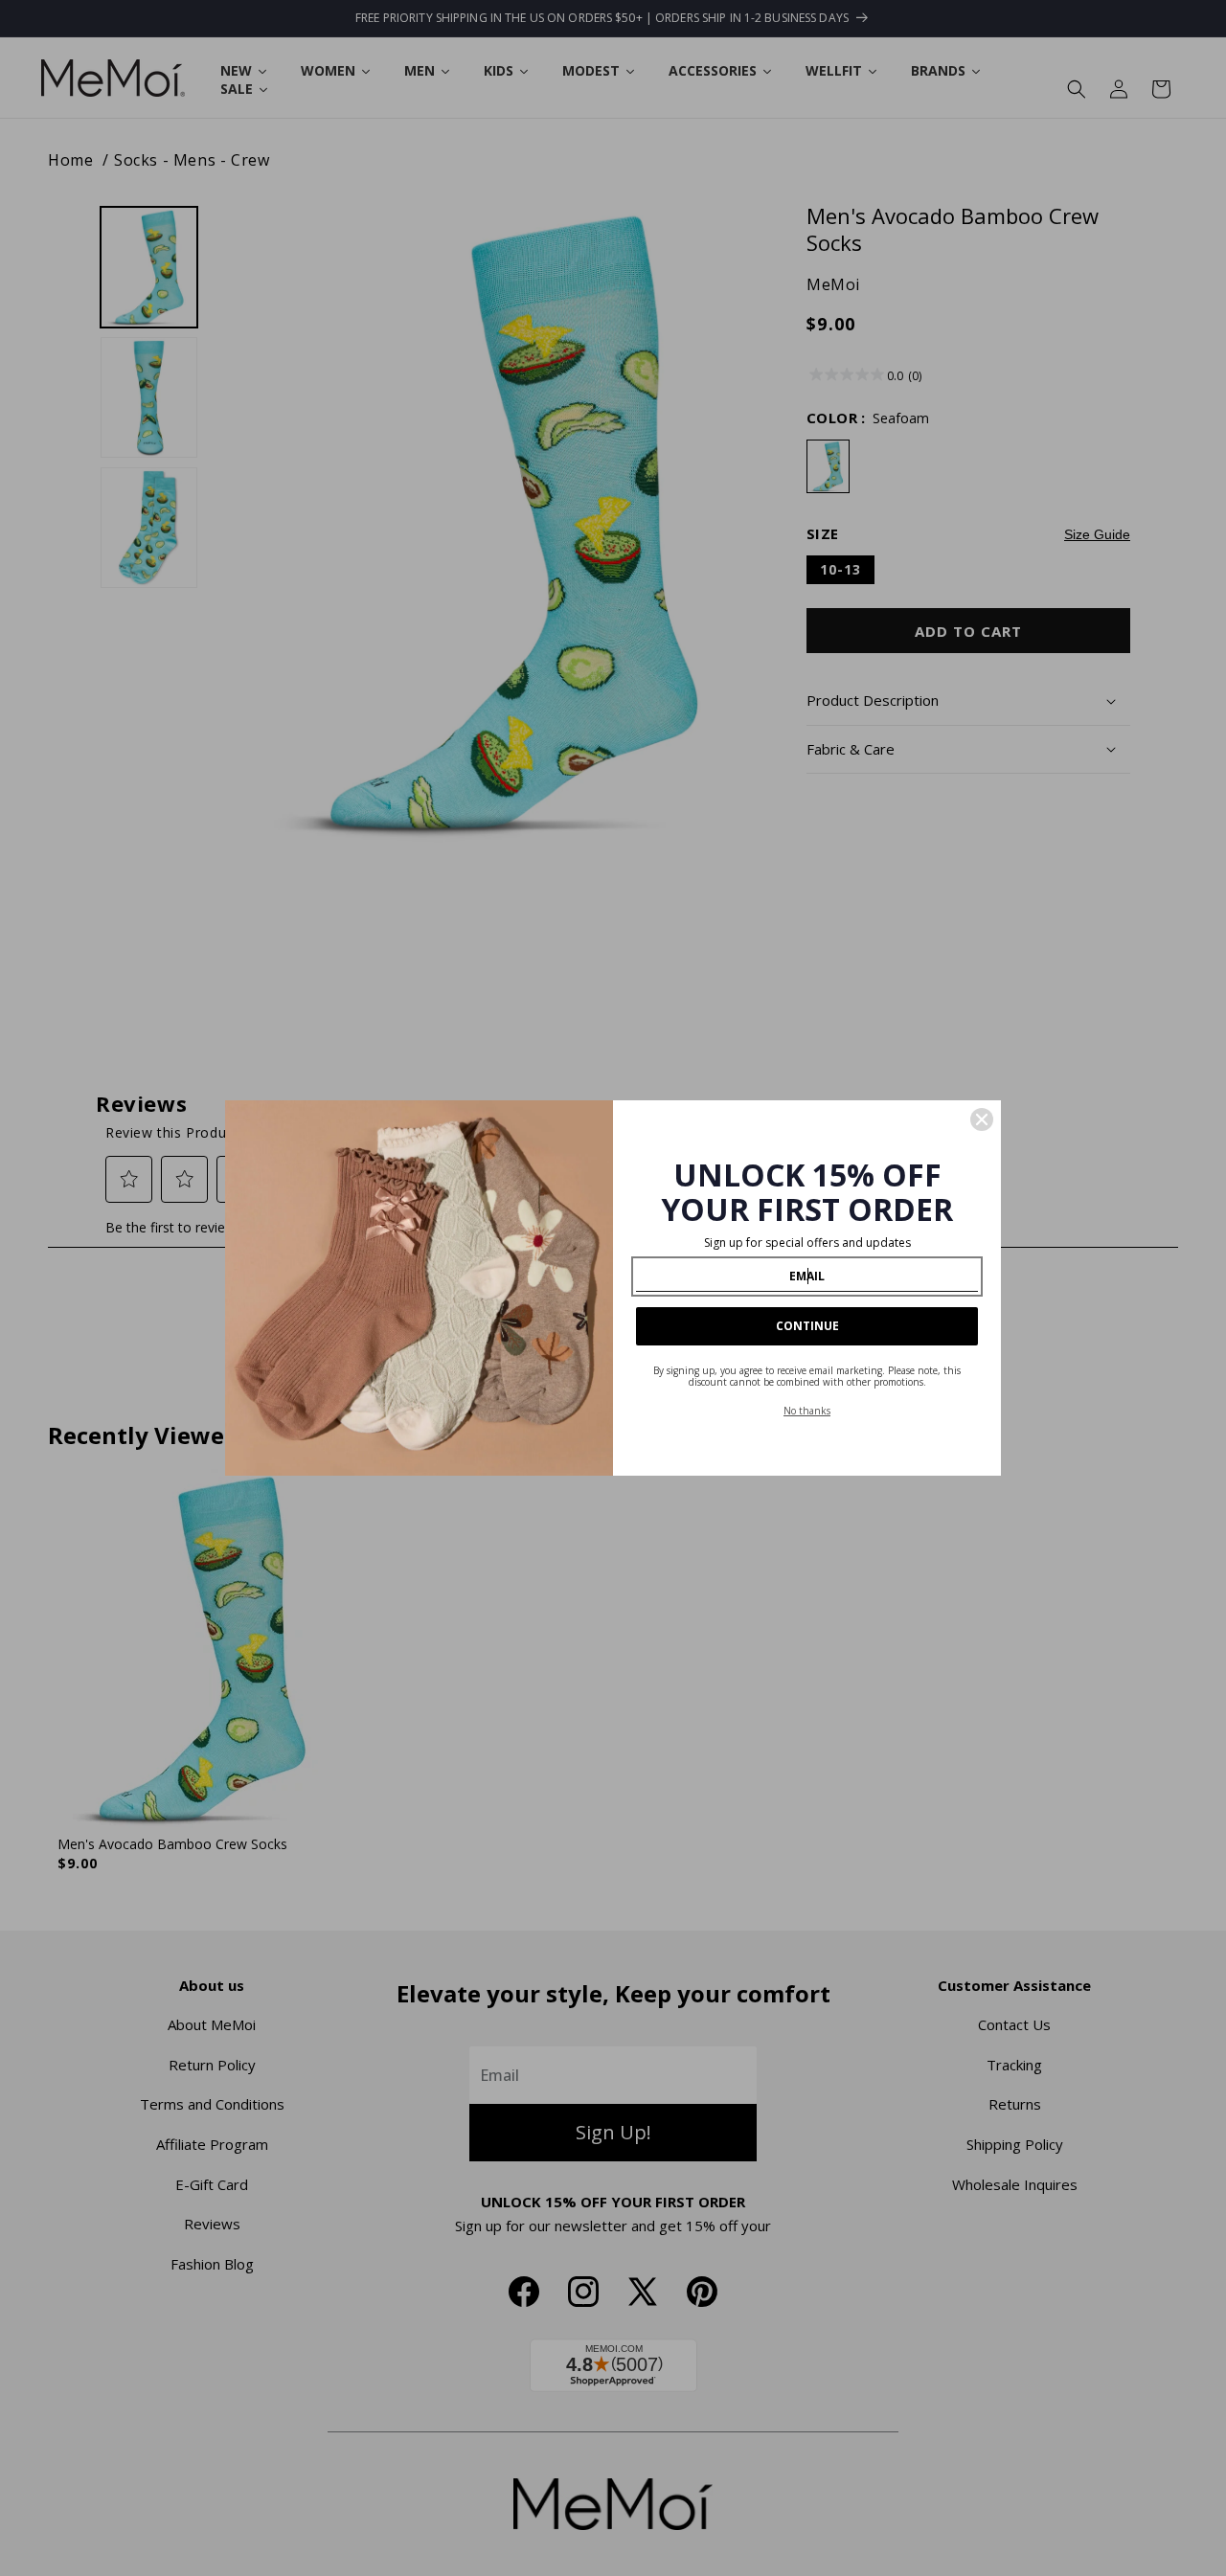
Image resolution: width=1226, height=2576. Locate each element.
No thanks (807, 1411)
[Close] (982, 1119)
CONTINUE (807, 1326)
